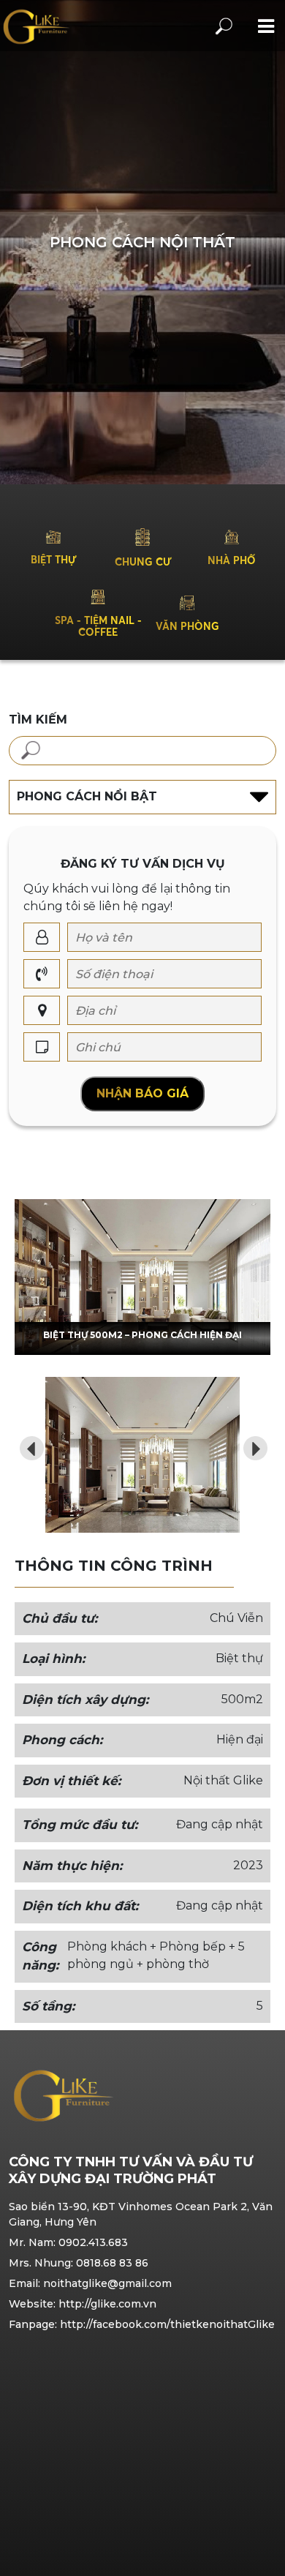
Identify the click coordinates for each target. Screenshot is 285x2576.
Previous (27, 1443)
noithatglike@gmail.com (107, 2283)
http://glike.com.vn (107, 2304)
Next (251, 1443)
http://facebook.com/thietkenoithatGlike (167, 2324)
